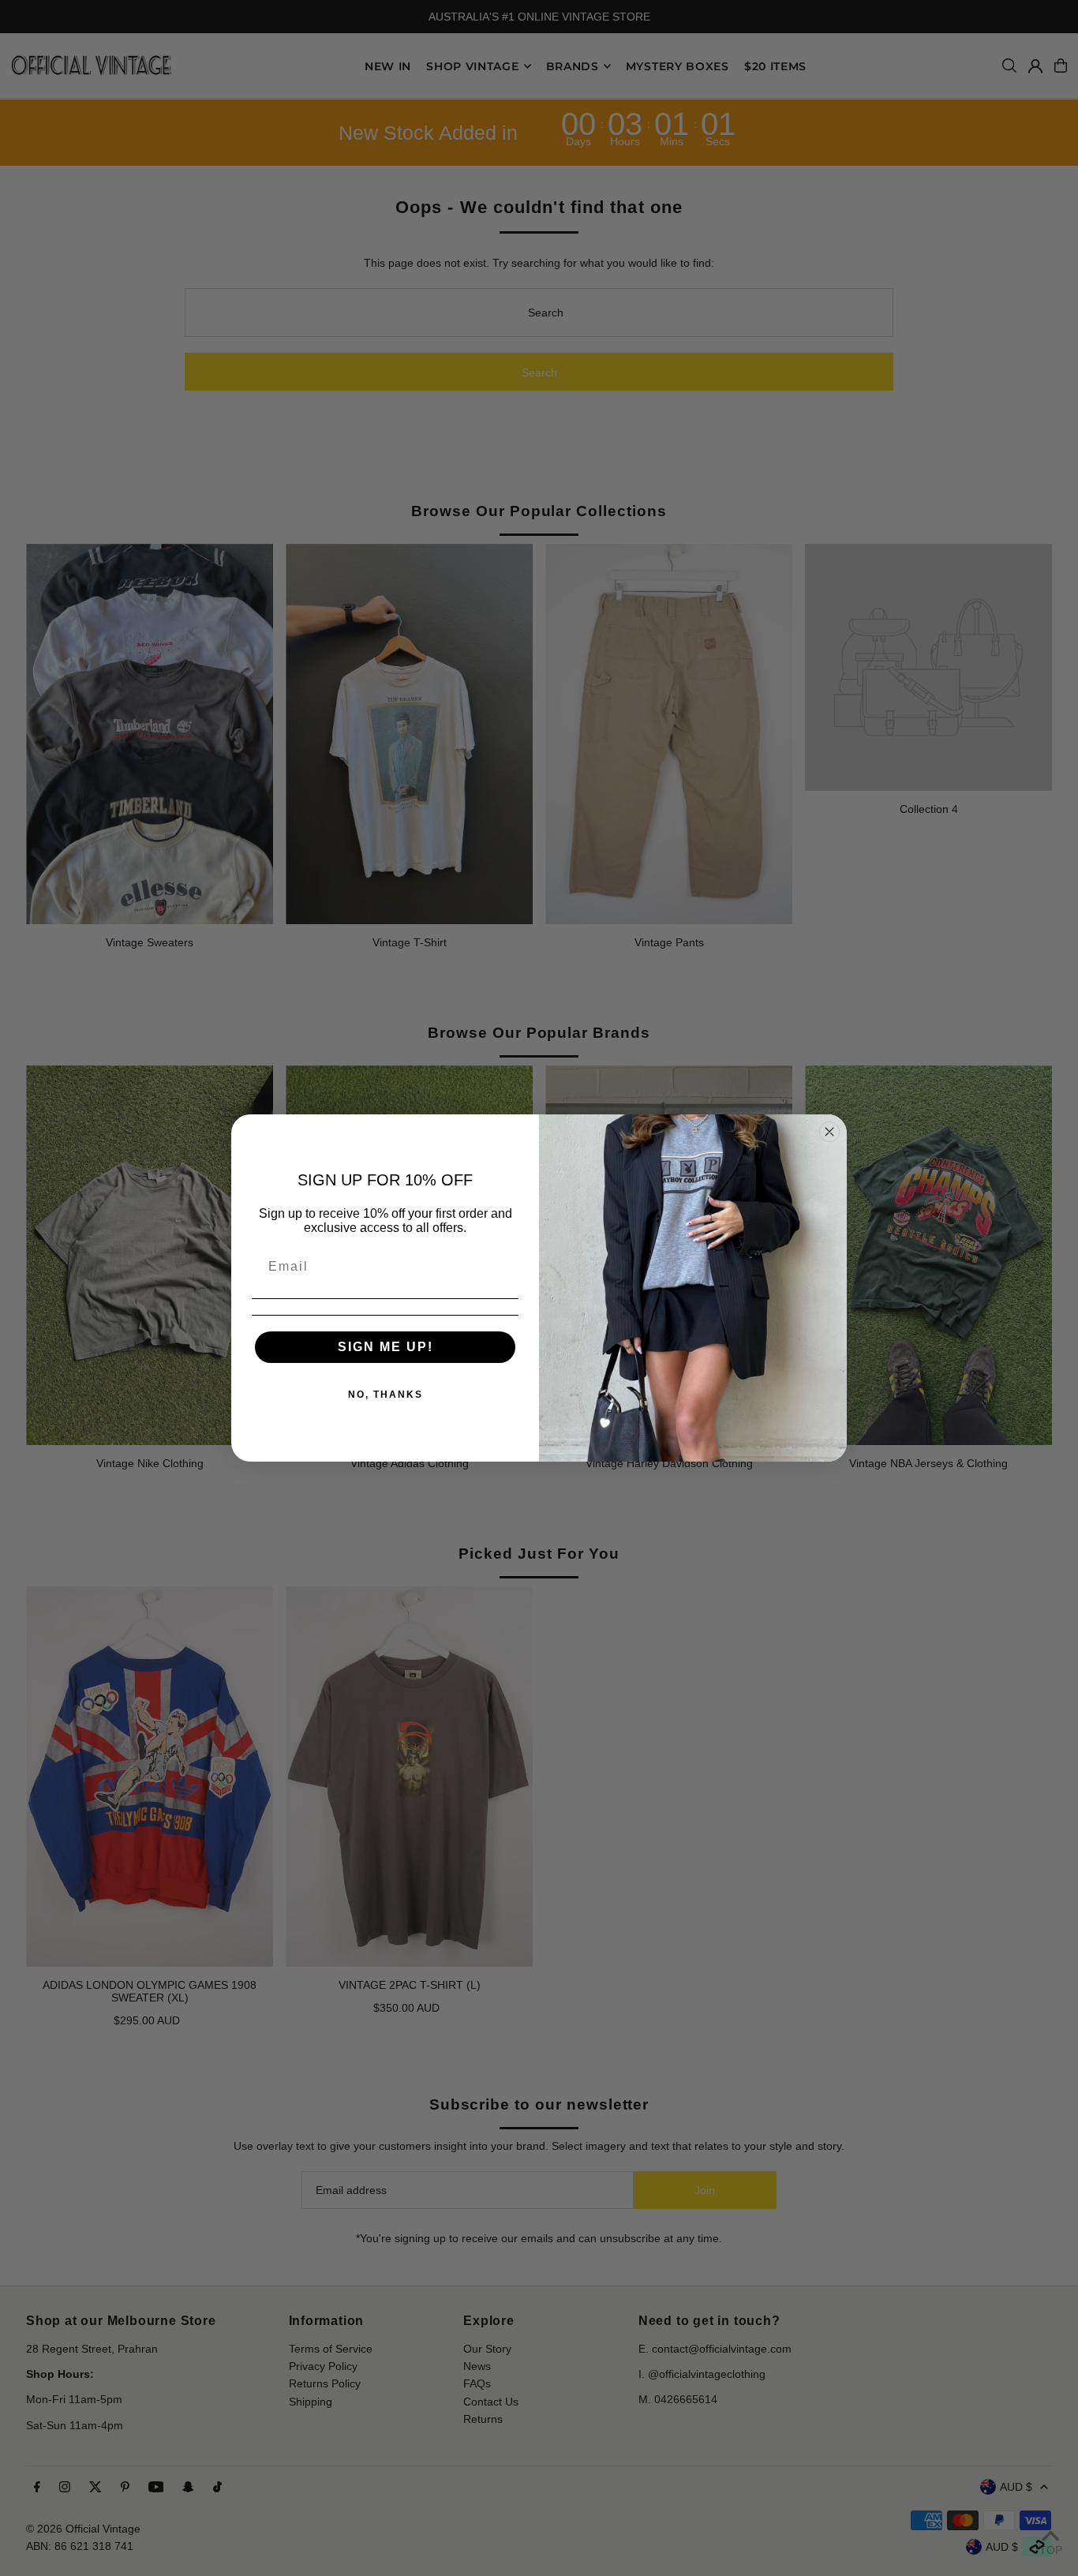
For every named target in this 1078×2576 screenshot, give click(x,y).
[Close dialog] (829, 1132)
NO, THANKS (386, 1395)
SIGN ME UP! (386, 1347)
